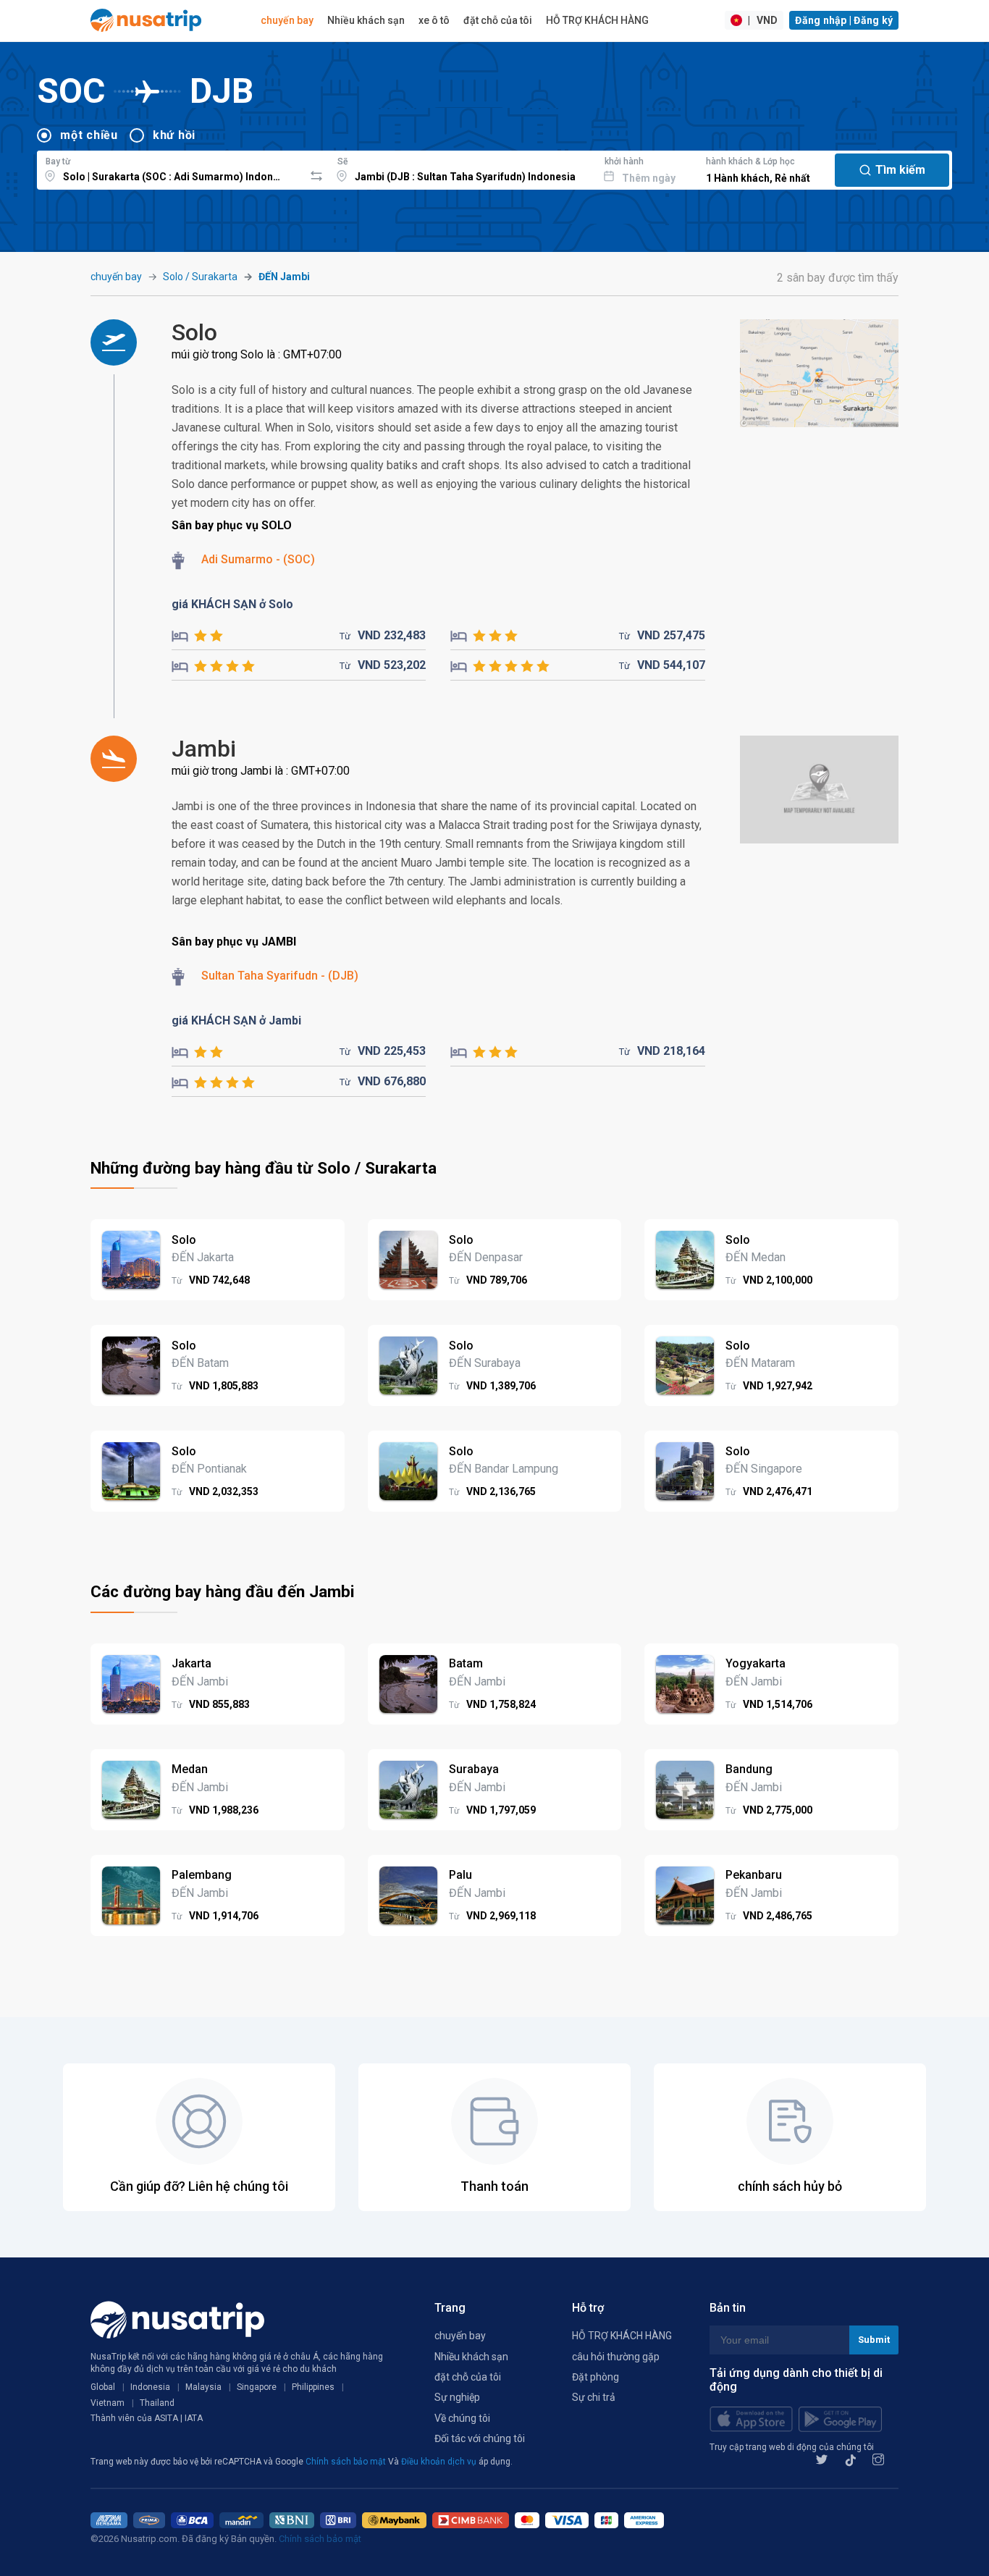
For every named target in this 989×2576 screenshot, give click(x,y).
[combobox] (171, 168)
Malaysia (203, 2387)
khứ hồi (174, 135)
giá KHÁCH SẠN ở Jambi (236, 1020)
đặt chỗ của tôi (498, 20)
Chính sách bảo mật (347, 2462)
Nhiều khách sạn (366, 20)
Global (103, 2387)
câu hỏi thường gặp (616, 2357)
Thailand (157, 2403)
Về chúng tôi (462, 2418)
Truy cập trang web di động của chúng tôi (792, 2447)
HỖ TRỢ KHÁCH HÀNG (597, 20)
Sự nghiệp (457, 2397)
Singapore (257, 2387)
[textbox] (171, 168)
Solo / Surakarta (200, 277)
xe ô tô (434, 20)
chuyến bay (287, 20)
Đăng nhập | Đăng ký (844, 20)
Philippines (313, 2387)
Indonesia (150, 2387)
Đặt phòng (595, 2377)
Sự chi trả (594, 2397)
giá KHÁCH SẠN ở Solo (232, 604)
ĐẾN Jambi (284, 277)
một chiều (89, 135)
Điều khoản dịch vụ (440, 2462)
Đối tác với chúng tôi (480, 2438)
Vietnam (108, 2403)
